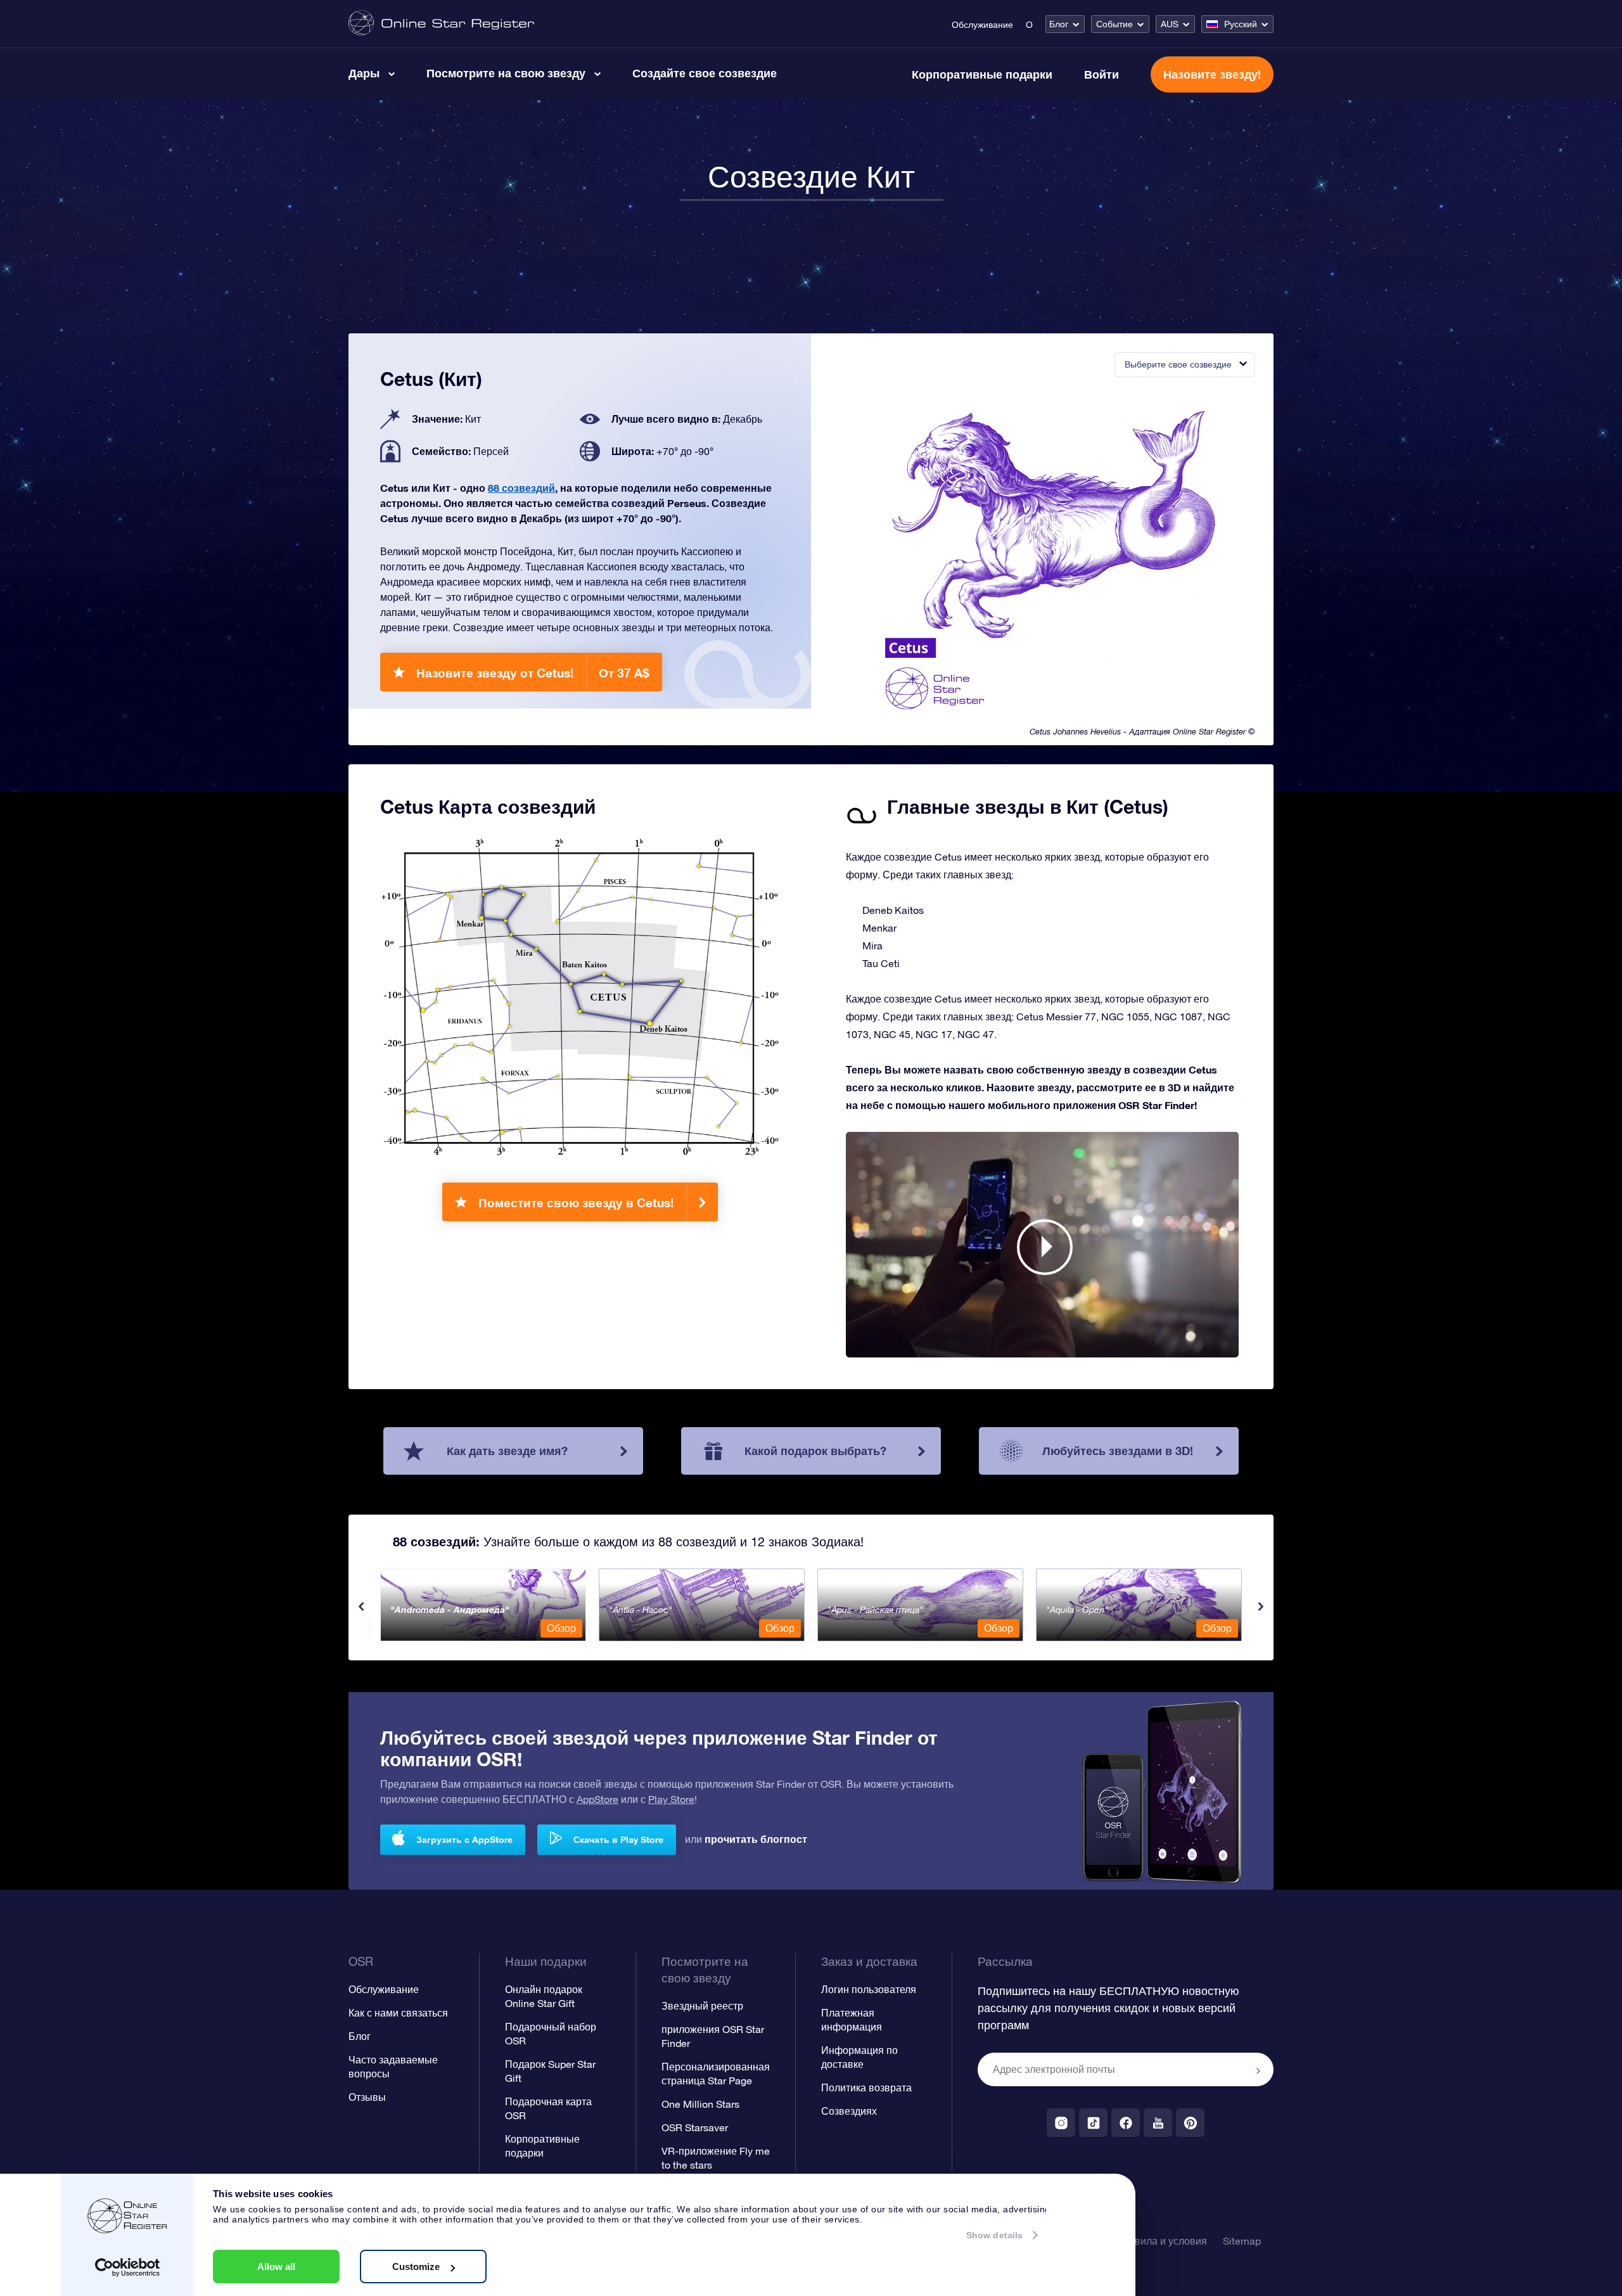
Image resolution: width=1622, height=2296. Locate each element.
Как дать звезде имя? (507, 1451)
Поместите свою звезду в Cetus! (576, 1203)
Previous (361, 1607)
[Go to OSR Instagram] (1061, 2123)
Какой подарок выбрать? (815, 1451)
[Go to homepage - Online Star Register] (441, 24)
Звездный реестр (702, 2006)
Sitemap (1242, 2241)
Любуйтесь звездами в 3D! (1118, 1451)
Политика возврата (866, 2088)
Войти (1102, 74)
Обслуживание (982, 25)
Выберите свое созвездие (1178, 364)
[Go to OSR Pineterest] (1190, 2123)
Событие (1114, 24)
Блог (1059, 24)
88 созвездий (521, 488)
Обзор (561, 1628)
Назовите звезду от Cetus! (533, 673)
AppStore (597, 1799)
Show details (994, 2235)
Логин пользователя (869, 1989)
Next (1261, 1607)
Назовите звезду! (1212, 74)
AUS (1170, 24)
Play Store (671, 1799)
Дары (364, 73)
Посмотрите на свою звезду (506, 73)
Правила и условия (1161, 2241)
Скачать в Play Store (618, 1839)
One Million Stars (700, 2104)
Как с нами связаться (398, 2013)
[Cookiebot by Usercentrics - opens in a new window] (128, 2267)
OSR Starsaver (695, 2127)
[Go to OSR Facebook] (1126, 2123)
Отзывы (367, 2097)
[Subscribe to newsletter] (1258, 2070)
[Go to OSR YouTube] (1158, 2123)
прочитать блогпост (756, 1839)
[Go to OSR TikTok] (1093, 2123)
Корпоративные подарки (982, 74)
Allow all (276, 2267)
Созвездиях (849, 2111)
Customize (416, 2267)
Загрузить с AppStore (464, 1839)
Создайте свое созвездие (705, 73)
